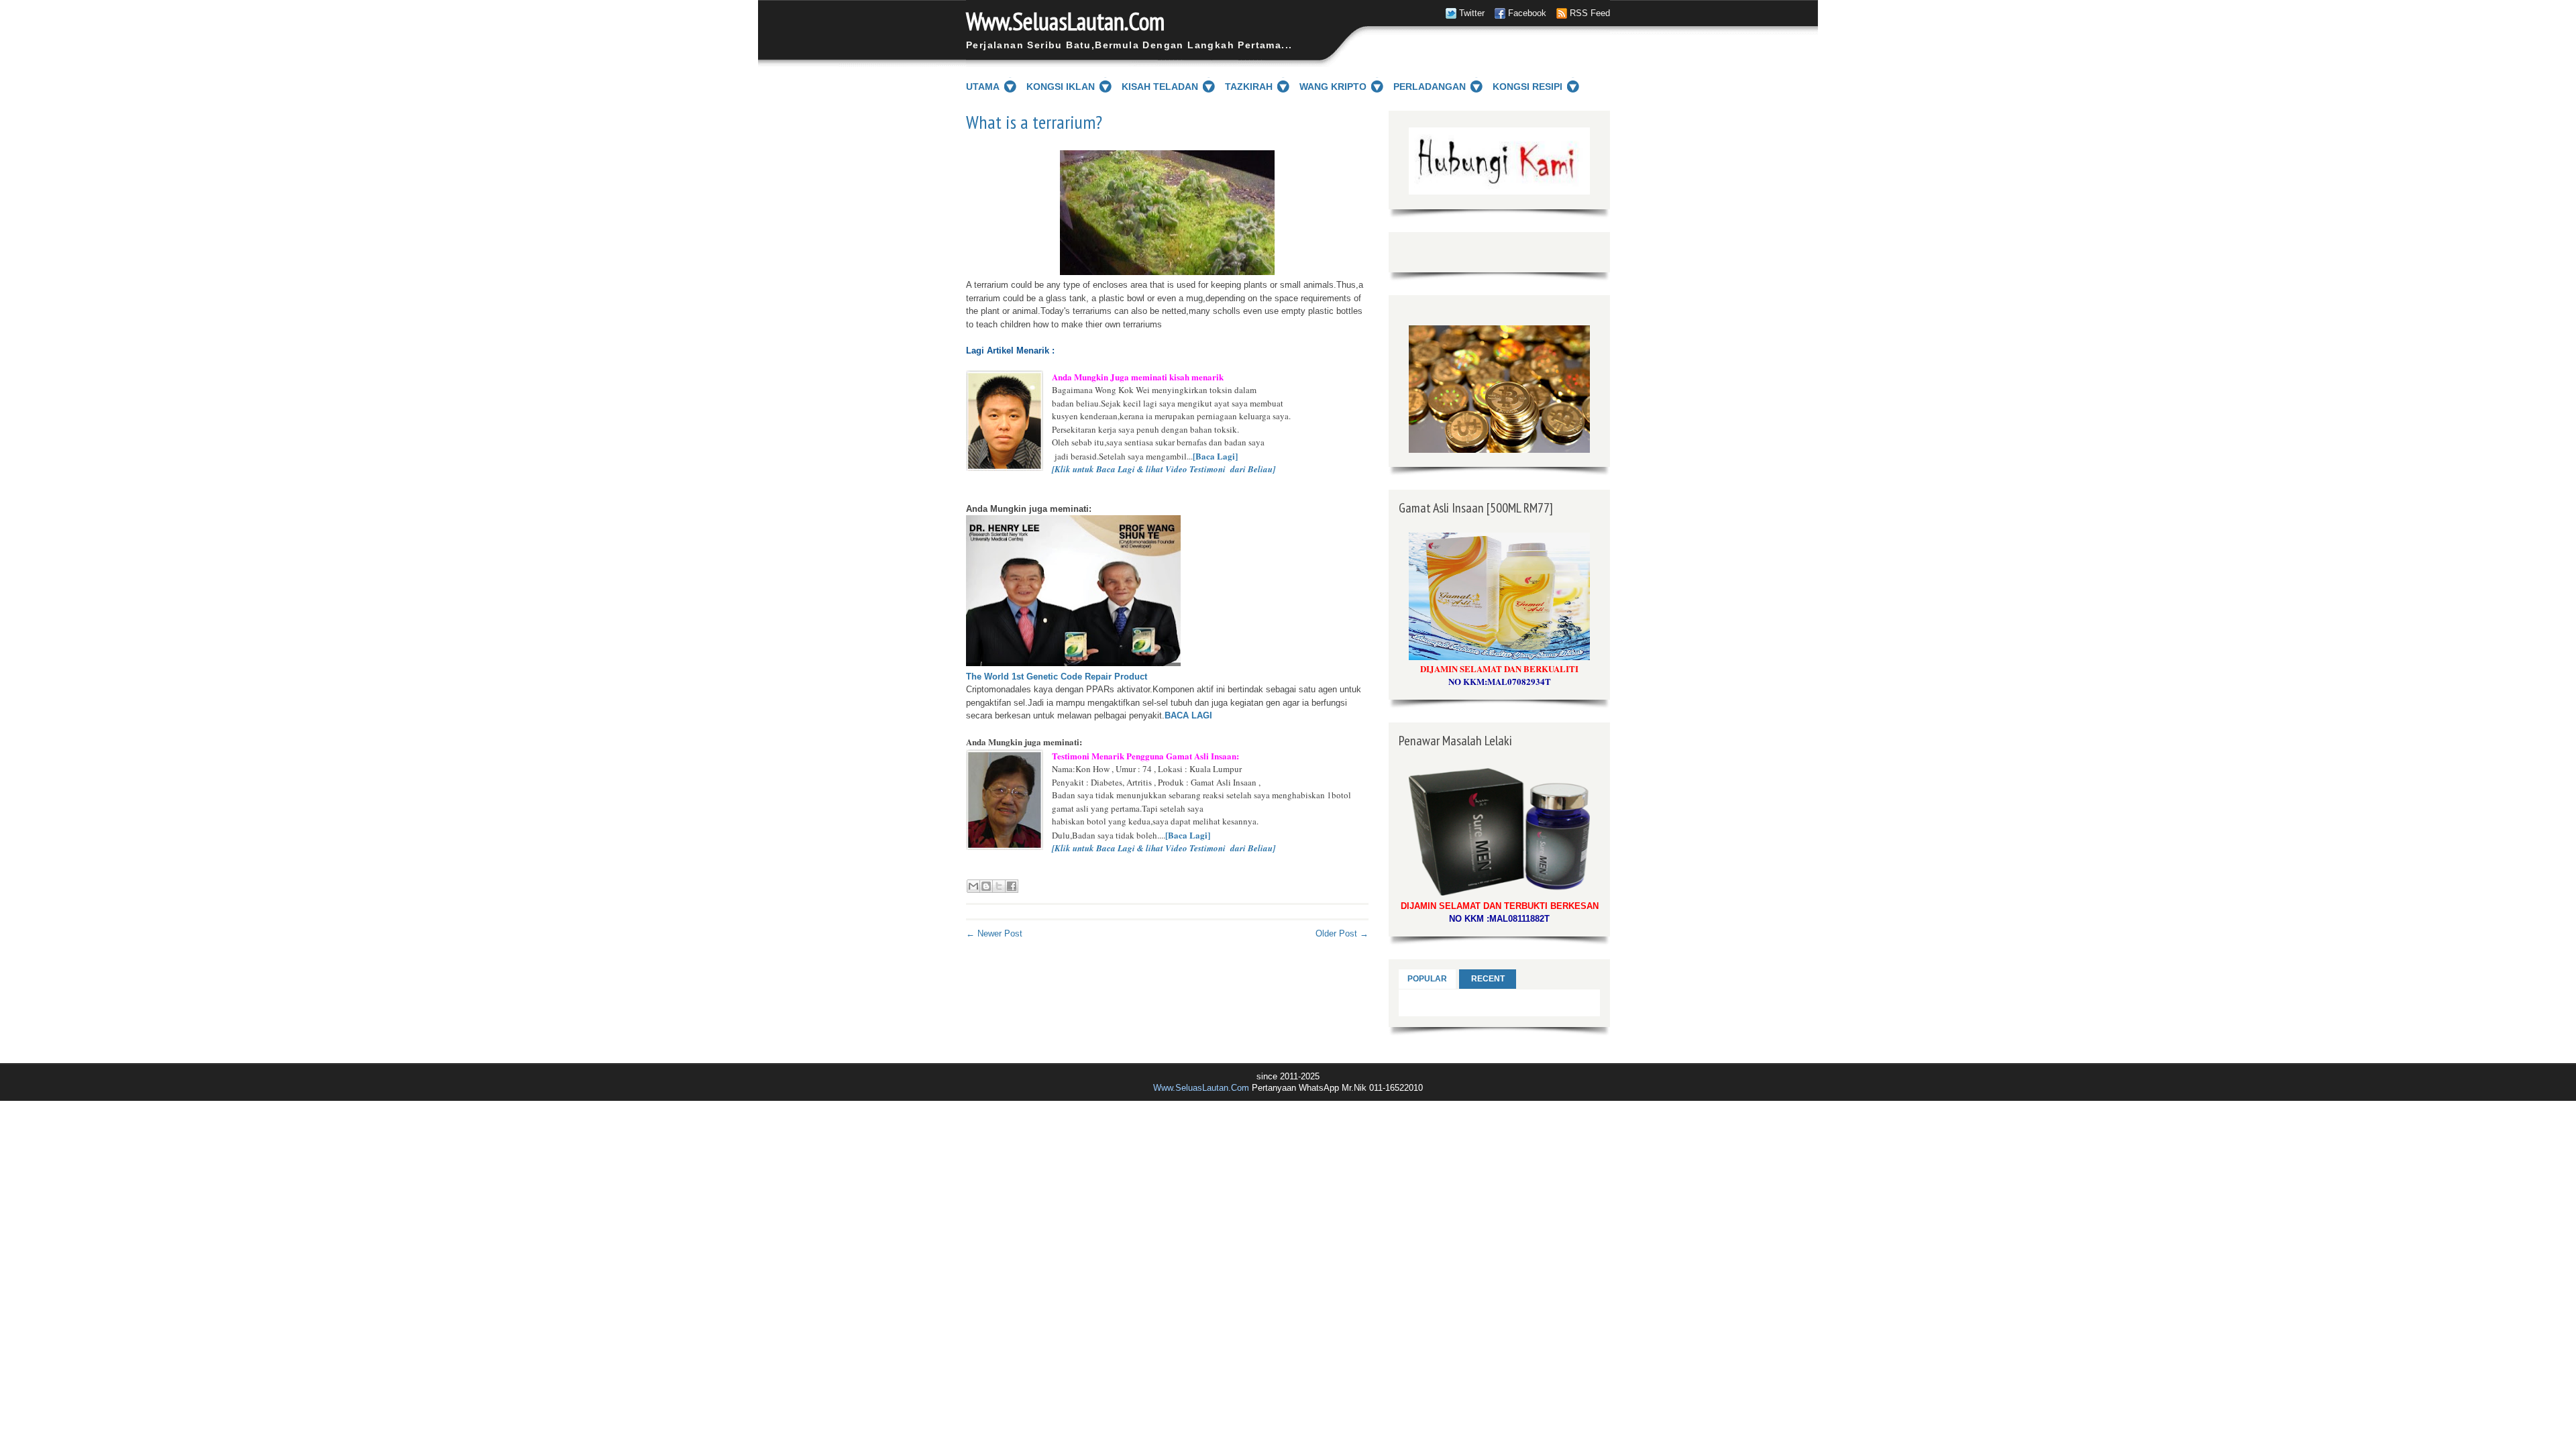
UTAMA (983, 87)
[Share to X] (999, 886)
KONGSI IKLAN (1061, 87)
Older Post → (1342, 933)
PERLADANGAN (1430, 87)
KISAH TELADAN (1160, 87)
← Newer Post (994, 933)
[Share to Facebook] (1012, 886)
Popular (1427, 979)
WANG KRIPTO (1333, 87)
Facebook (1527, 13)
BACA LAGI (1188, 715)
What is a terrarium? (1034, 122)
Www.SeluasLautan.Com (1065, 21)
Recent (1488, 979)
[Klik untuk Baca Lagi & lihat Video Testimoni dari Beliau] (1164, 469)
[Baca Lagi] (1215, 456)
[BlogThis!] (986, 886)
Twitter (1472, 13)
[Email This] (973, 886)
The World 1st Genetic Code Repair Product (1057, 677)
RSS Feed (1590, 13)
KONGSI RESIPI (1527, 87)
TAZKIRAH (1249, 87)
